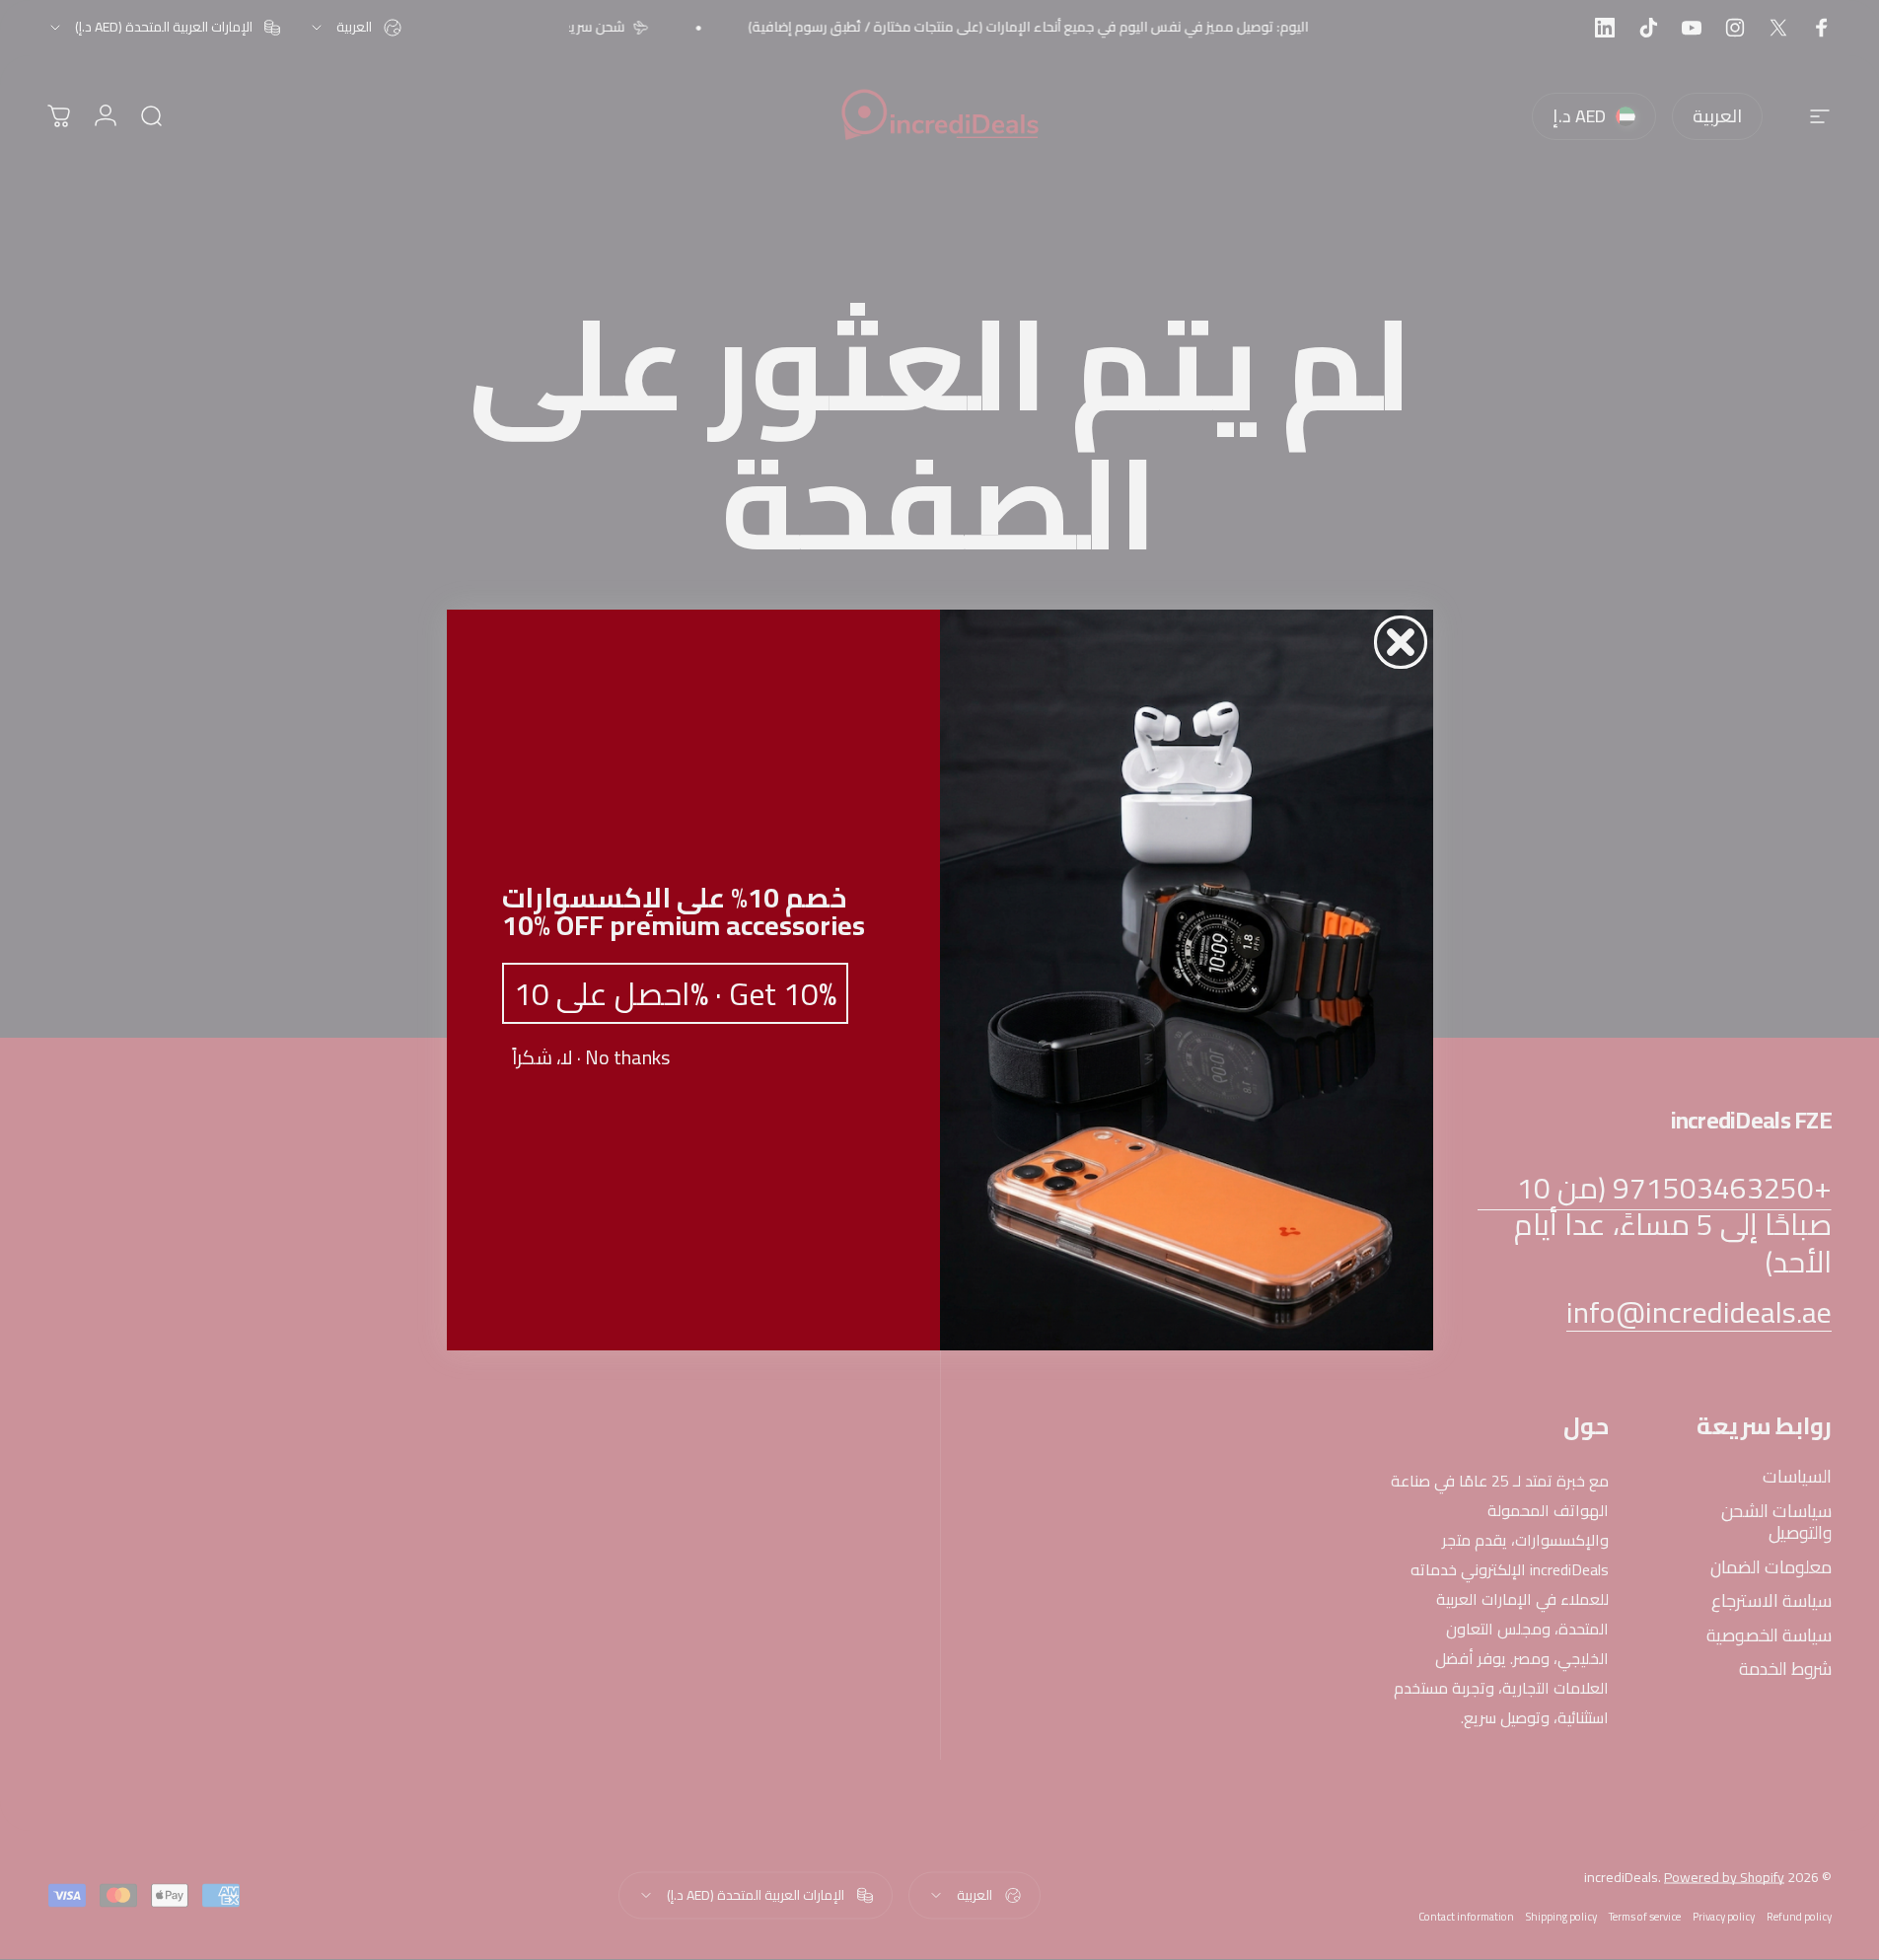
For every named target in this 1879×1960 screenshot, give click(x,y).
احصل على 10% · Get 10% (675, 993)
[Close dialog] (1401, 642)
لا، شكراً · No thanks (591, 1057)
